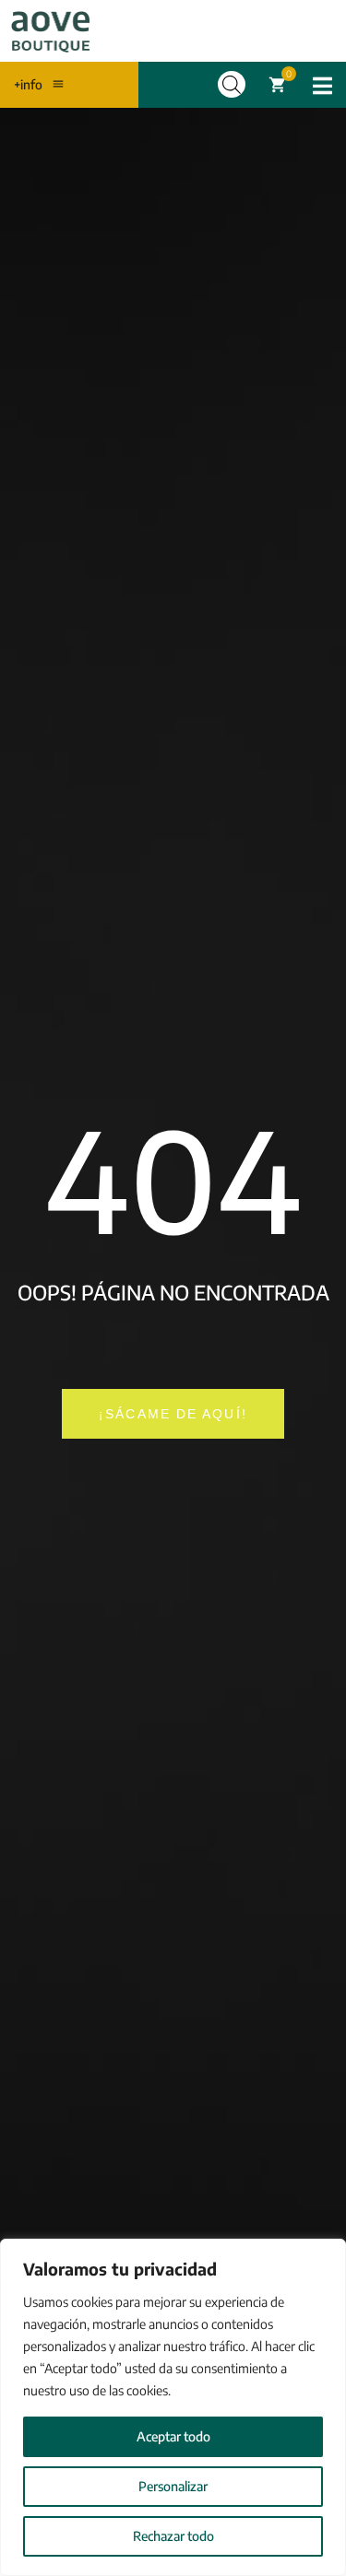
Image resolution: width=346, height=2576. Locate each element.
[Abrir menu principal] (322, 86)
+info (28, 84)
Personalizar (173, 2486)
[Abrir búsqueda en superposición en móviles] (232, 84)
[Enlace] (51, 31)
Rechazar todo (173, 2536)
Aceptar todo (173, 2436)
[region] (173, 2407)
